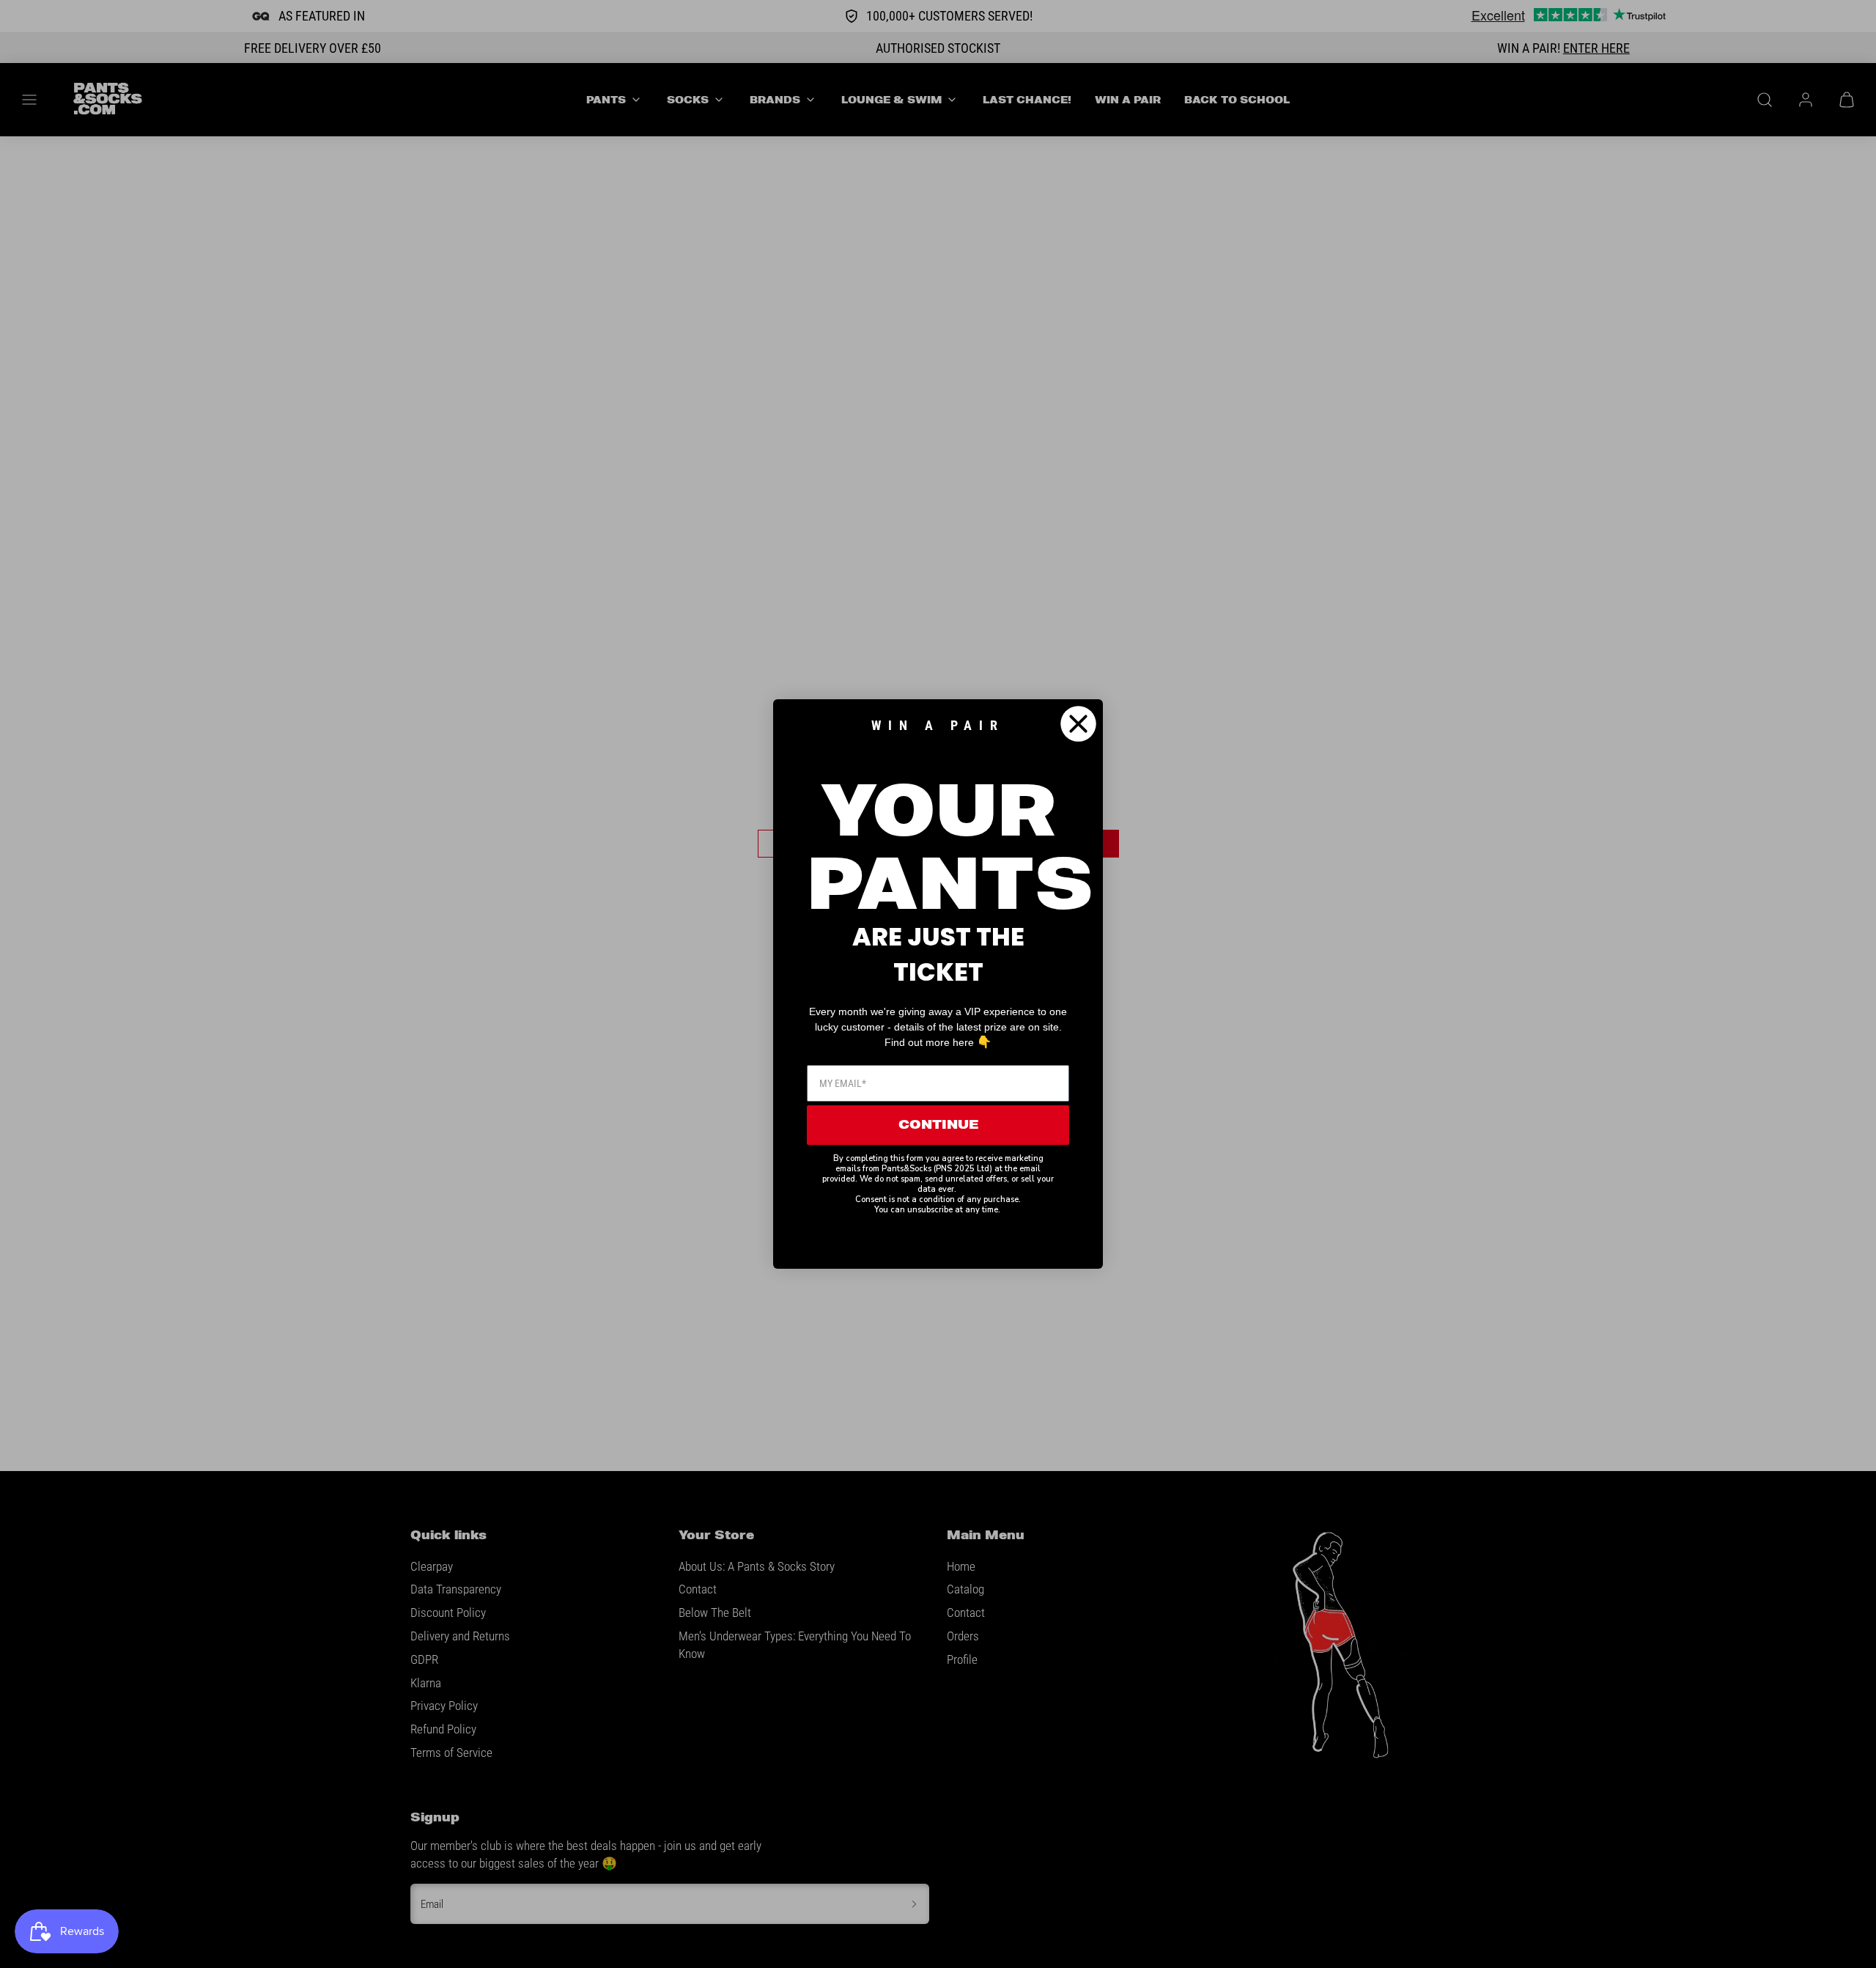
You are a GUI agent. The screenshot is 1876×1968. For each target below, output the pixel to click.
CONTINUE (938, 1125)
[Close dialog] (1078, 724)
